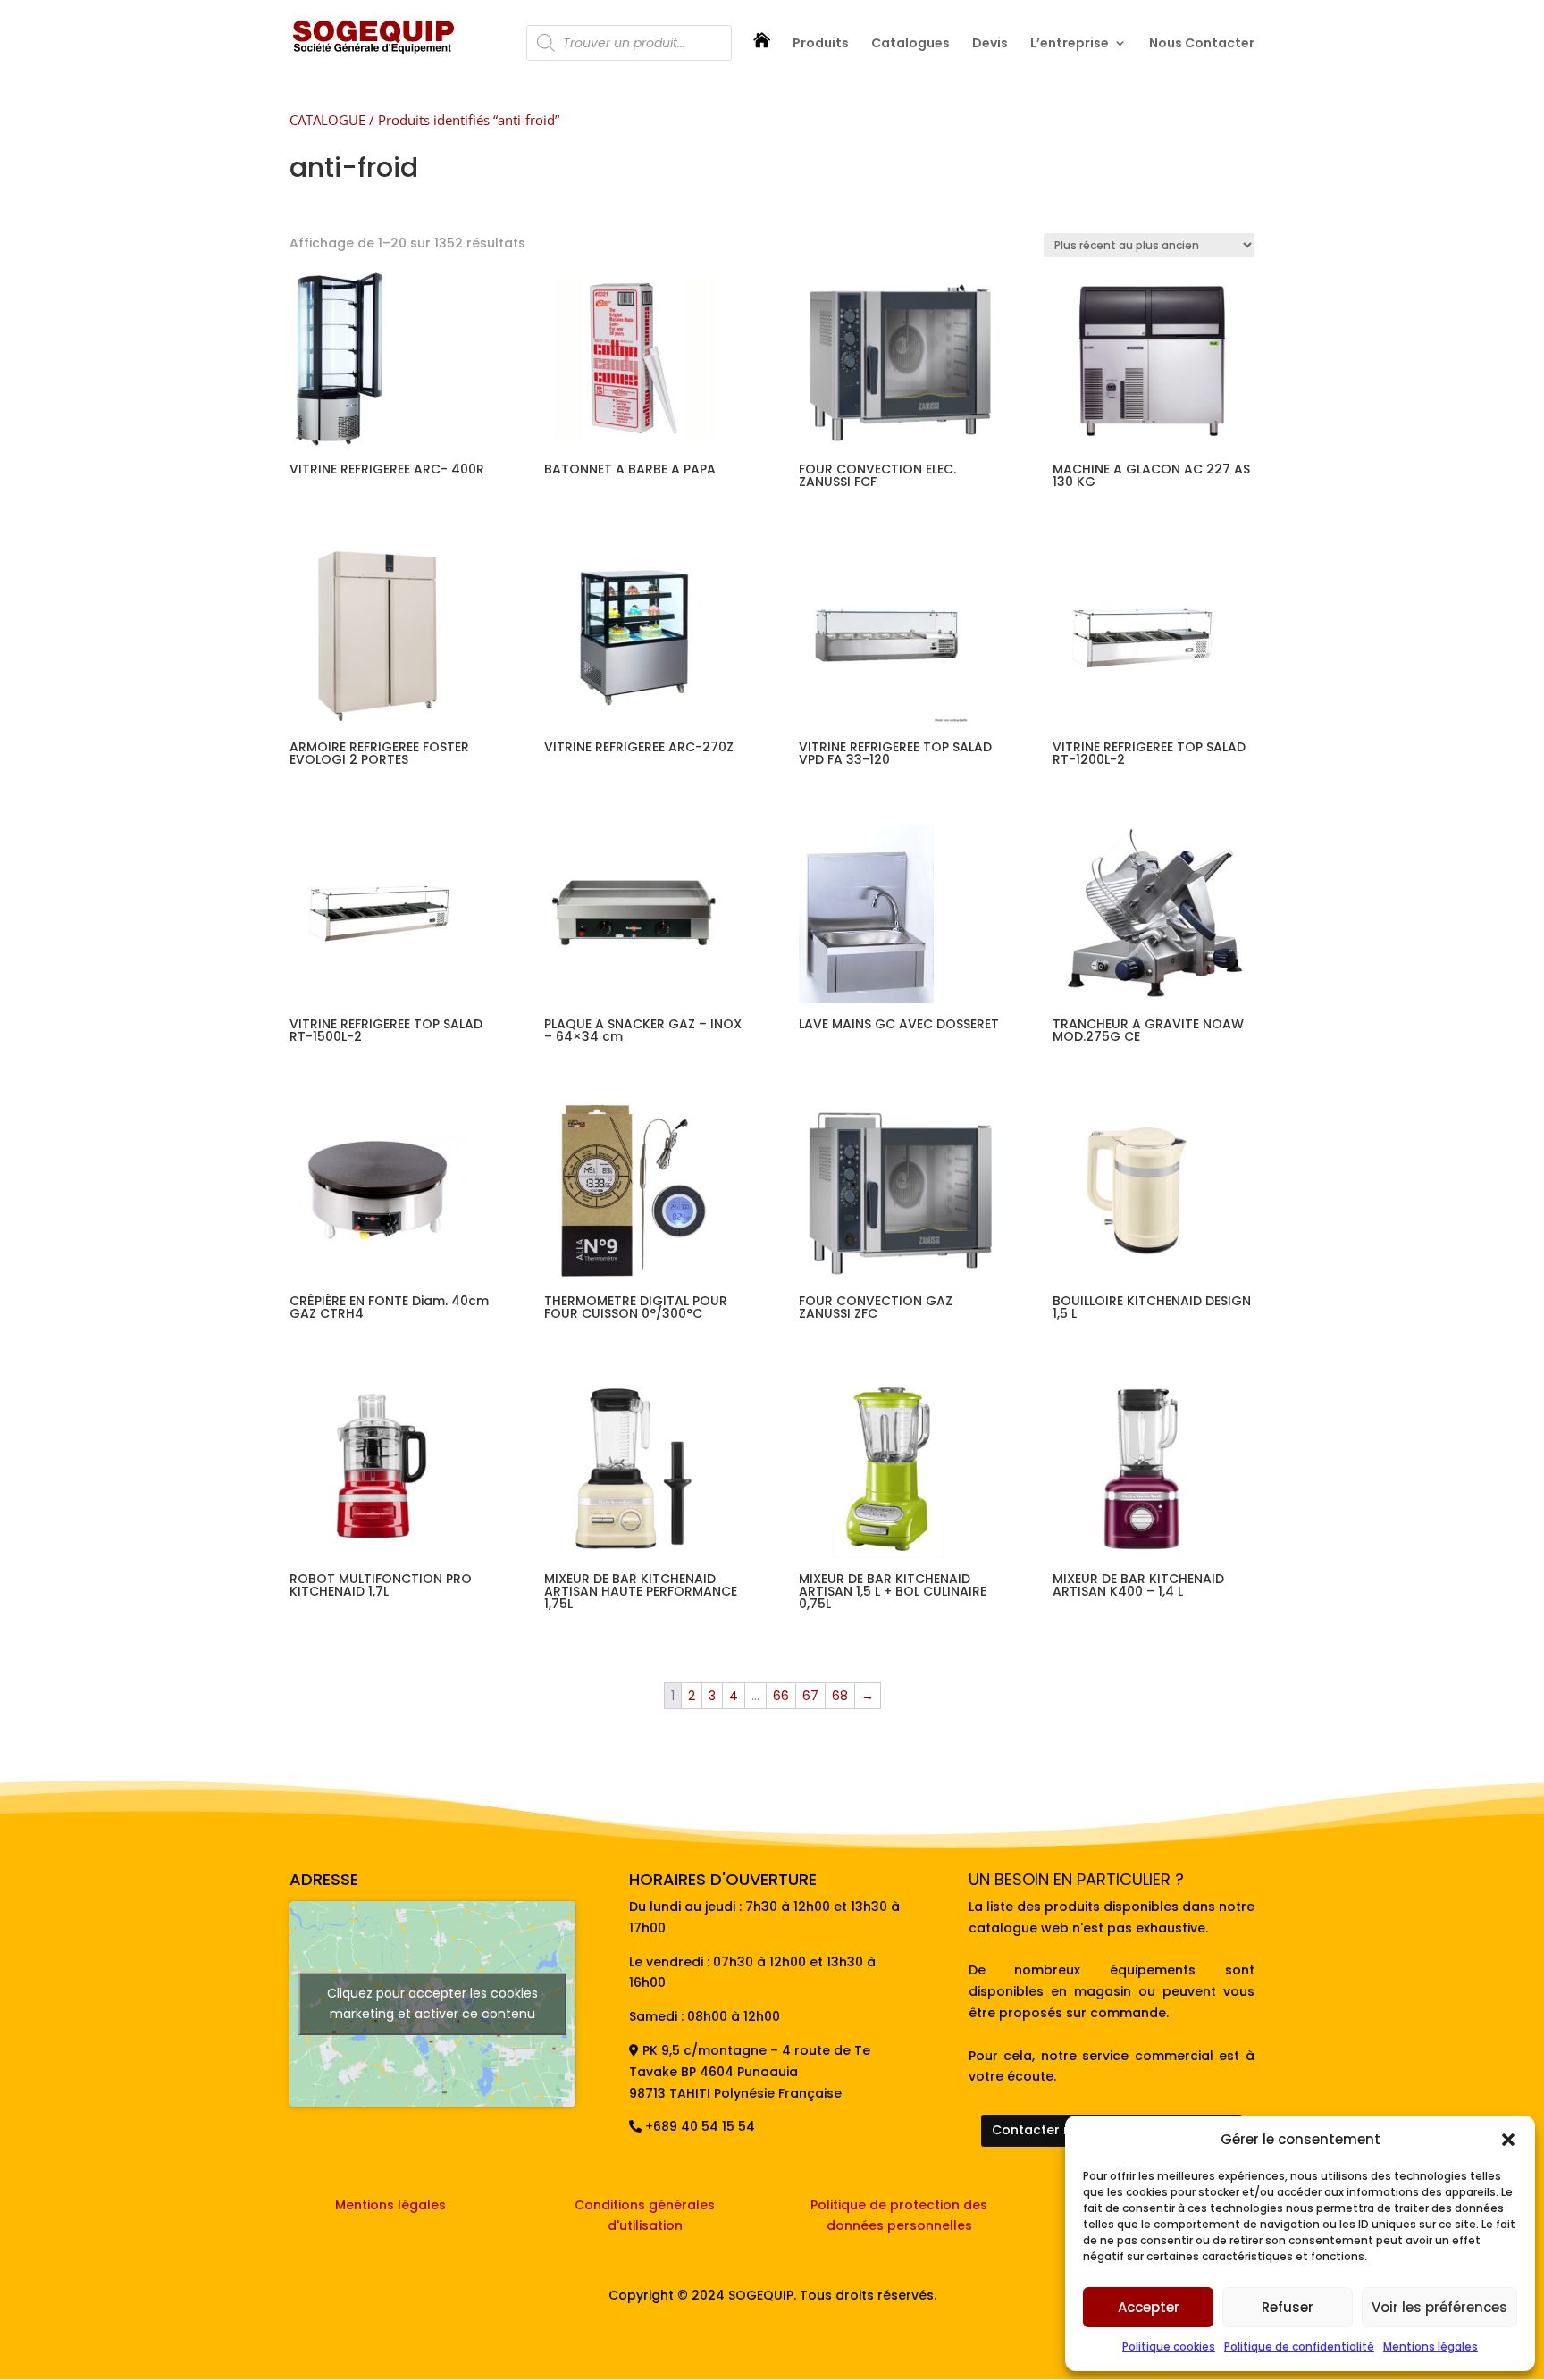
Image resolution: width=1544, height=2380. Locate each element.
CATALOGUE (327, 120)
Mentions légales (1431, 2346)
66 (781, 1696)
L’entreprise (1070, 44)
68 (840, 1696)
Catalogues (910, 44)
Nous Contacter (1202, 44)
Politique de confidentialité (1299, 2346)
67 (810, 1696)
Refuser (1288, 2307)
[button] (1508, 2140)
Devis (990, 44)
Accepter (1149, 2307)
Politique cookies (1169, 2346)
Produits (821, 44)
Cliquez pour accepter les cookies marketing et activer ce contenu (432, 2003)
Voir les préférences (1439, 2307)
